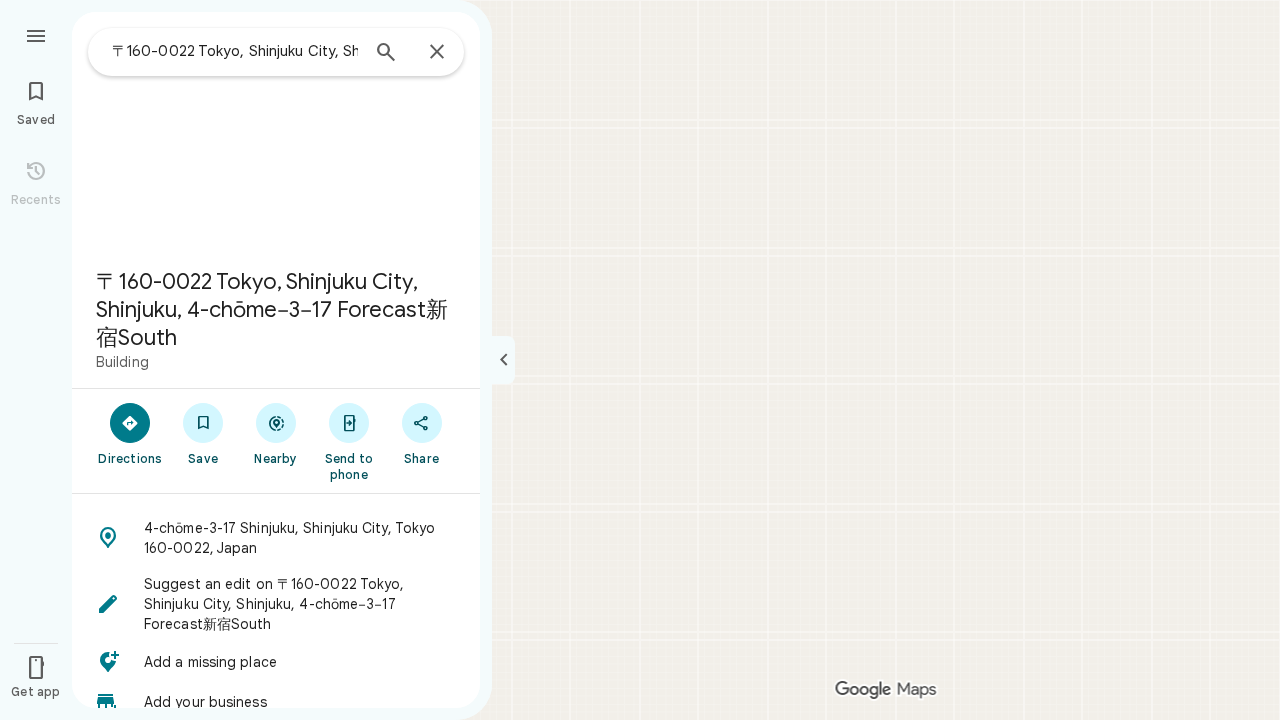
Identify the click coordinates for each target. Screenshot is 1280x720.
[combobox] (235, 51)
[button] (276, 538)
